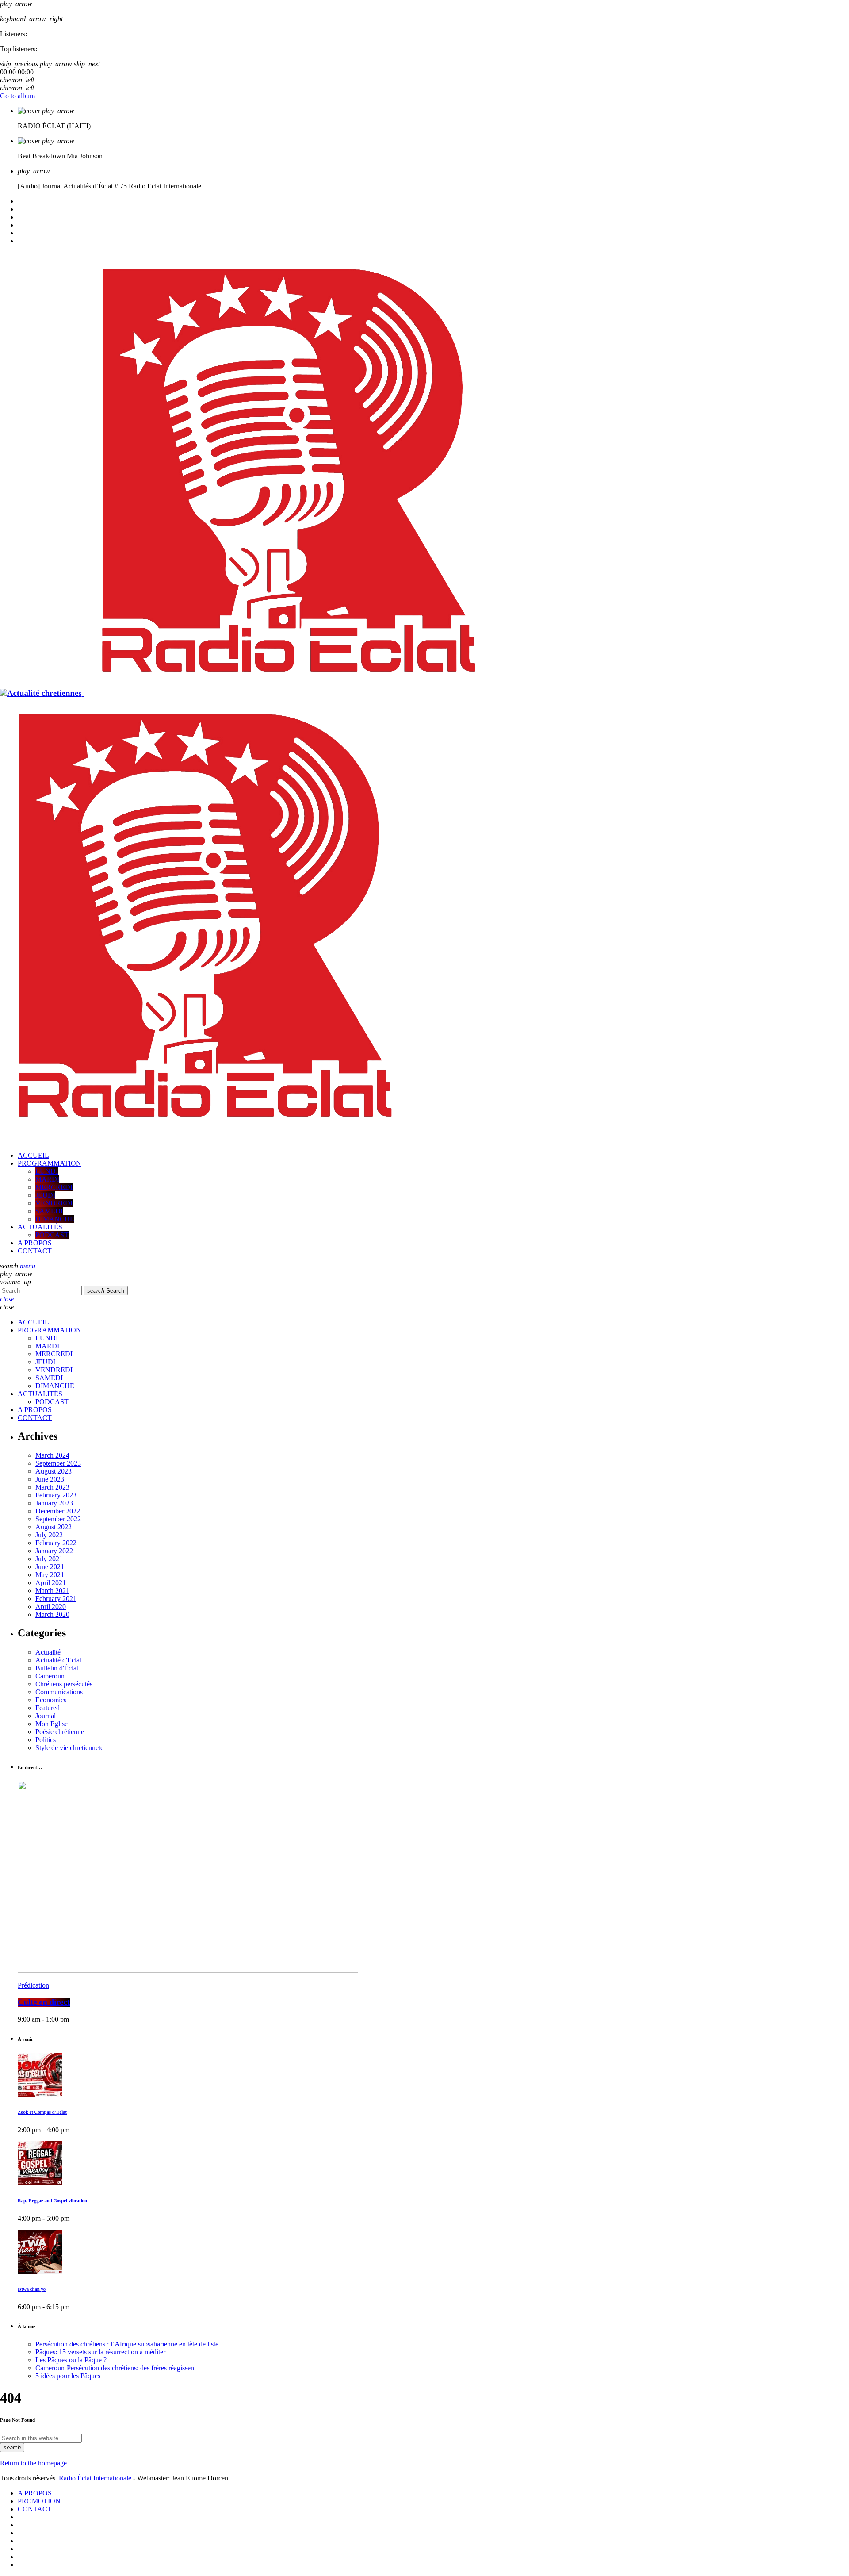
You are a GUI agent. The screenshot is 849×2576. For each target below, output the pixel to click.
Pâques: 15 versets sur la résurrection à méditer (100, 2352)
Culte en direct (44, 2002)
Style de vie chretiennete (69, 1748)
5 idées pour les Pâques (68, 2376)
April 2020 (51, 1607)
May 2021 (50, 1575)
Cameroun (50, 1676)
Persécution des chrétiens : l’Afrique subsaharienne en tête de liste (127, 2344)
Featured (48, 1708)
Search (106, 1291)
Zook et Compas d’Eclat (42, 2112)
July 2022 (49, 1535)
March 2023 (52, 1487)
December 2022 (58, 1511)
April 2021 (51, 1583)
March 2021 (52, 1591)
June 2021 (50, 1567)
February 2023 (56, 1495)
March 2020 (52, 1614)
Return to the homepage (33, 2463)
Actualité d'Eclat (58, 1660)
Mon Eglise (52, 1724)
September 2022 (58, 1519)
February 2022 (56, 1543)
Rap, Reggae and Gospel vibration (52, 2201)
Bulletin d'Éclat (57, 1668)
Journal (46, 1716)
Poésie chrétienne (60, 1732)
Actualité (48, 1652)
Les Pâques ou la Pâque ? (71, 2360)
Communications (59, 1692)
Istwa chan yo (32, 2289)
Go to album (17, 96)
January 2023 (54, 1503)
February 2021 (56, 1599)
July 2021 (49, 1559)
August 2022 (54, 1527)
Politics (46, 1740)
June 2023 (50, 1479)
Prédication (33, 1985)
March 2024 (52, 1455)
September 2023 (58, 1463)
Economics (51, 1700)
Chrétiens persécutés (64, 1684)
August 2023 (54, 1471)
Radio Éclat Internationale (95, 2478)
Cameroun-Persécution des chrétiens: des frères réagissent (116, 2368)
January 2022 (54, 1551)
